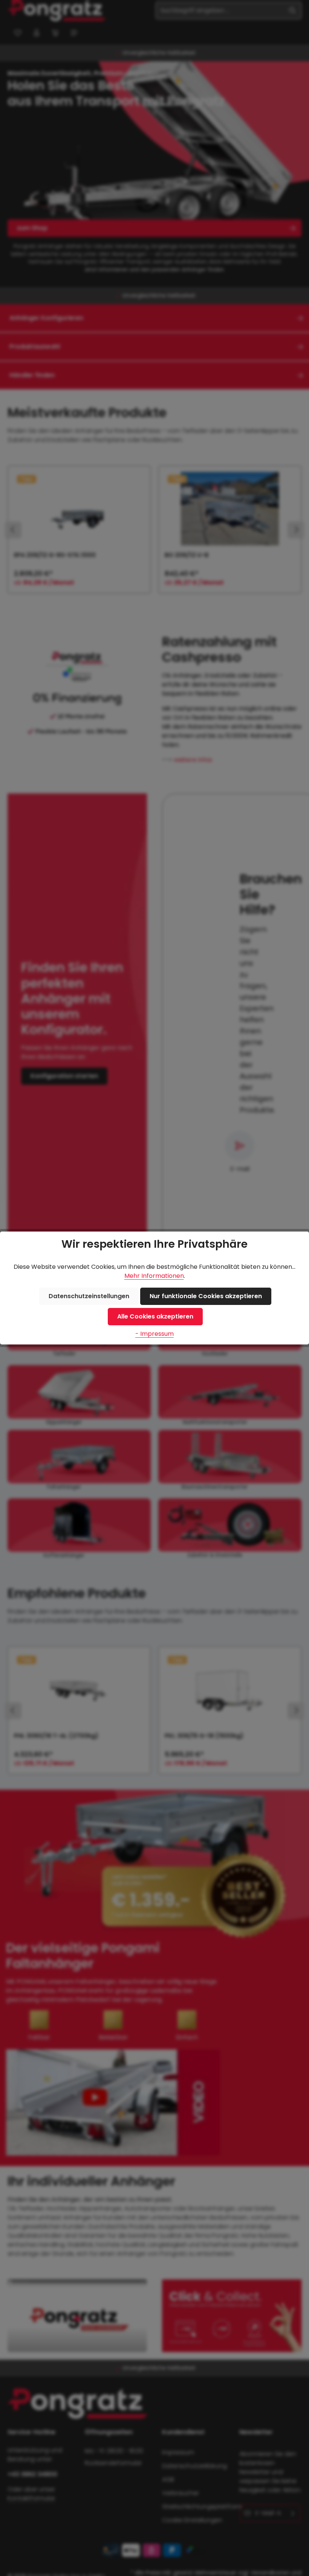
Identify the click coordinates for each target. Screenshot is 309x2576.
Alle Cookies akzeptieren (155, 1316)
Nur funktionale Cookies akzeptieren (206, 1296)
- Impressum (154, 1334)
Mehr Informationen (154, 1276)
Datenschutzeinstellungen (89, 1296)
